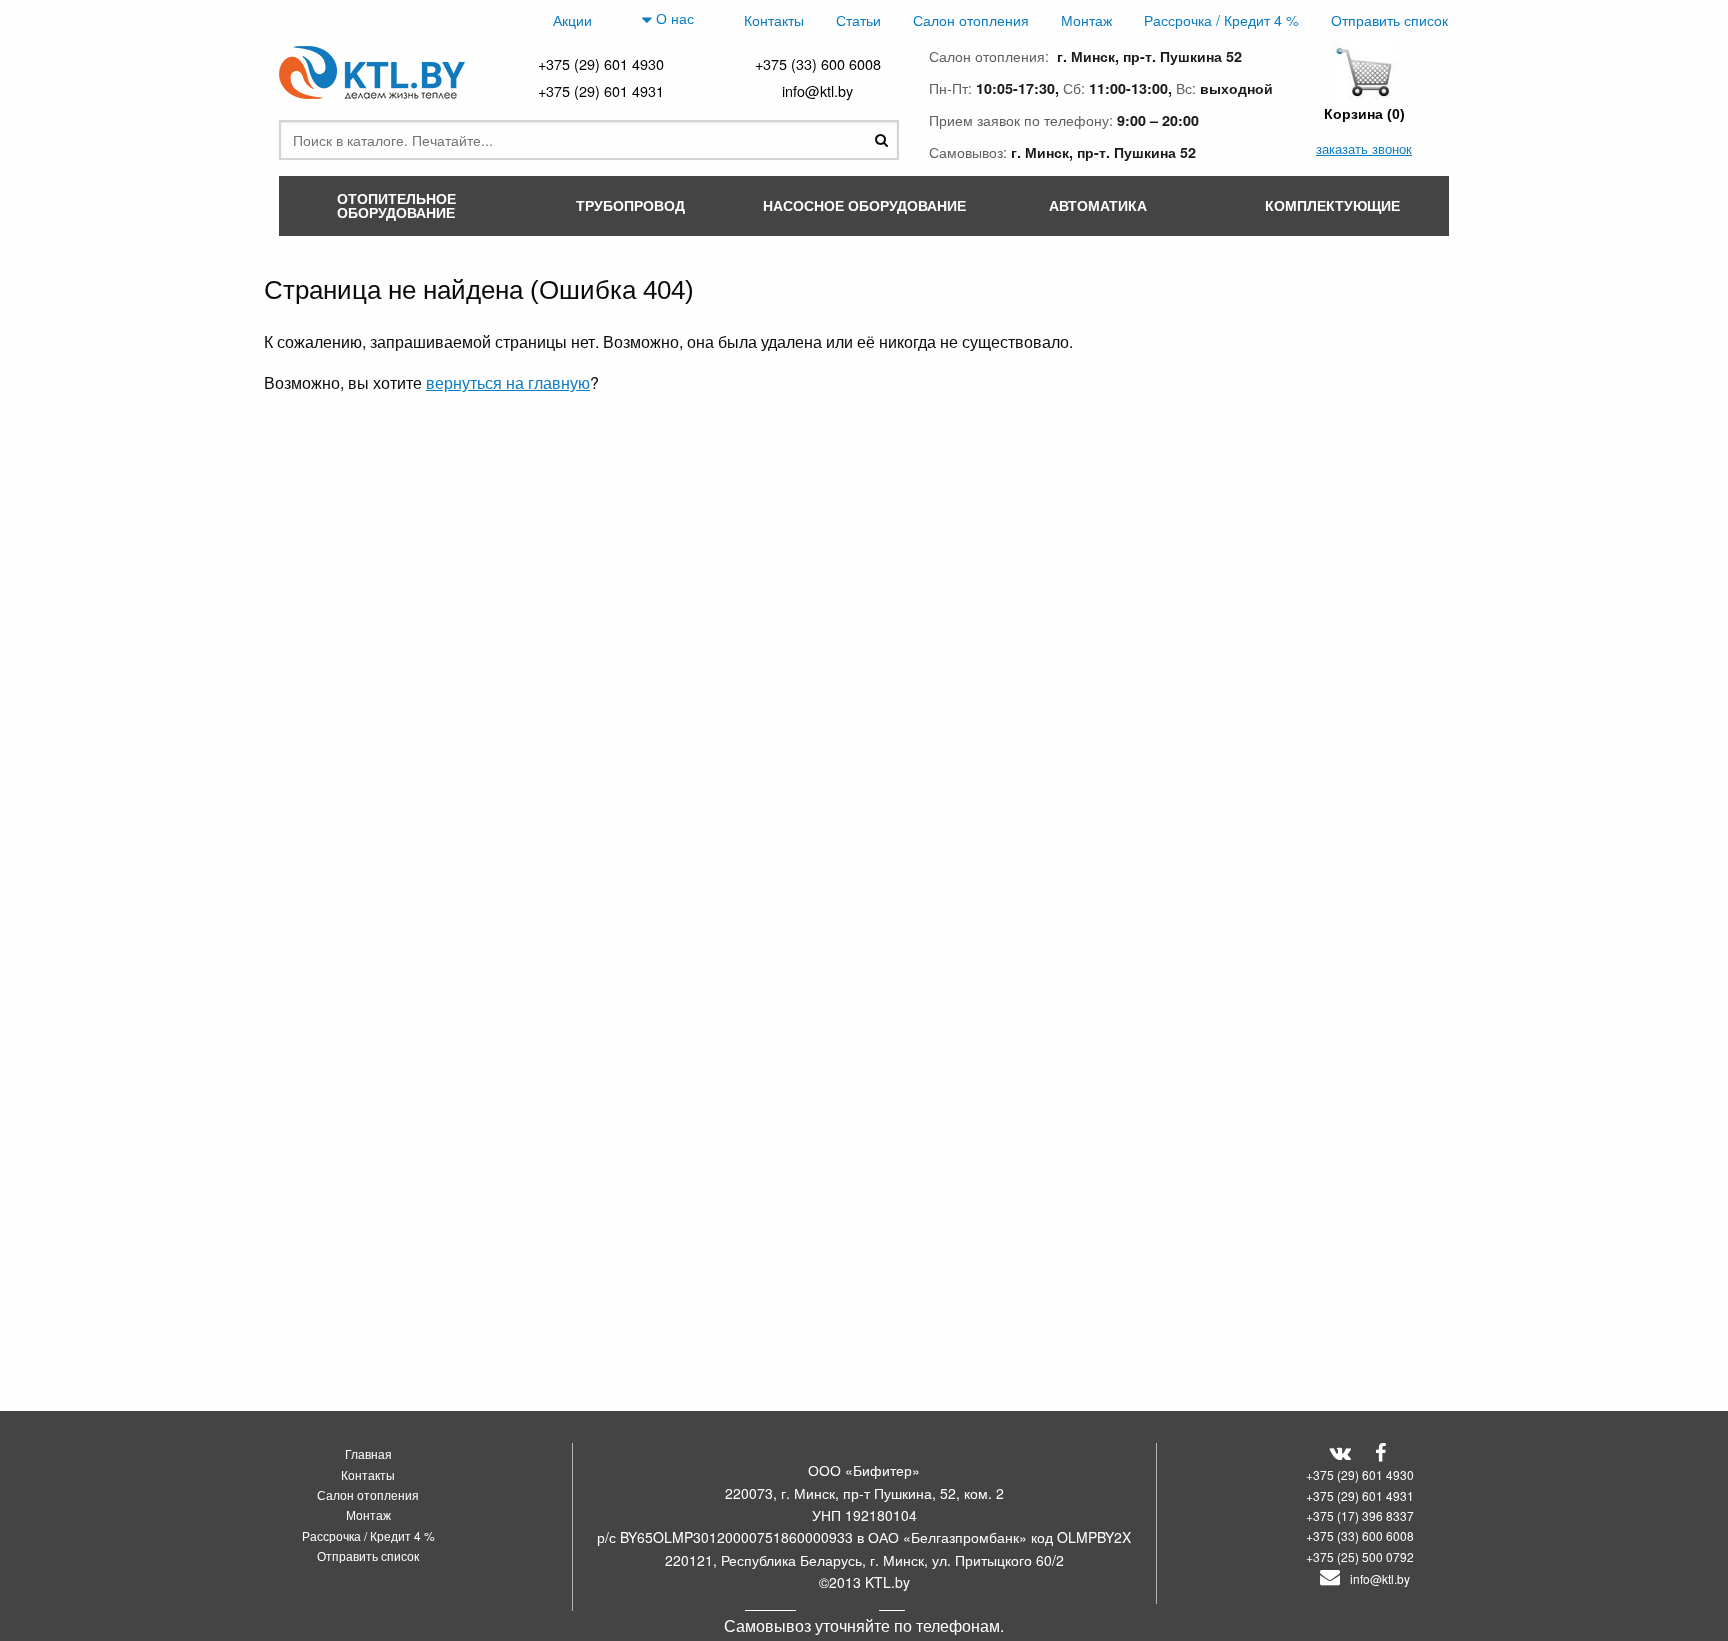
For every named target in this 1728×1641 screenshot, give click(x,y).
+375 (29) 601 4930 (601, 63)
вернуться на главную (508, 382)
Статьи (858, 19)
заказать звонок (1364, 148)
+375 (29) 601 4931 (601, 90)
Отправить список (1389, 19)
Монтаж (1086, 19)
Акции (572, 19)
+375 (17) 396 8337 (1360, 1515)
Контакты (774, 19)
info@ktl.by (817, 90)
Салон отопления (971, 19)
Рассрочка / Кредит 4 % (1221, 19)
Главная (368, 1453)
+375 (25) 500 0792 (1360, 1556)
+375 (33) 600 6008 (818, 63)
